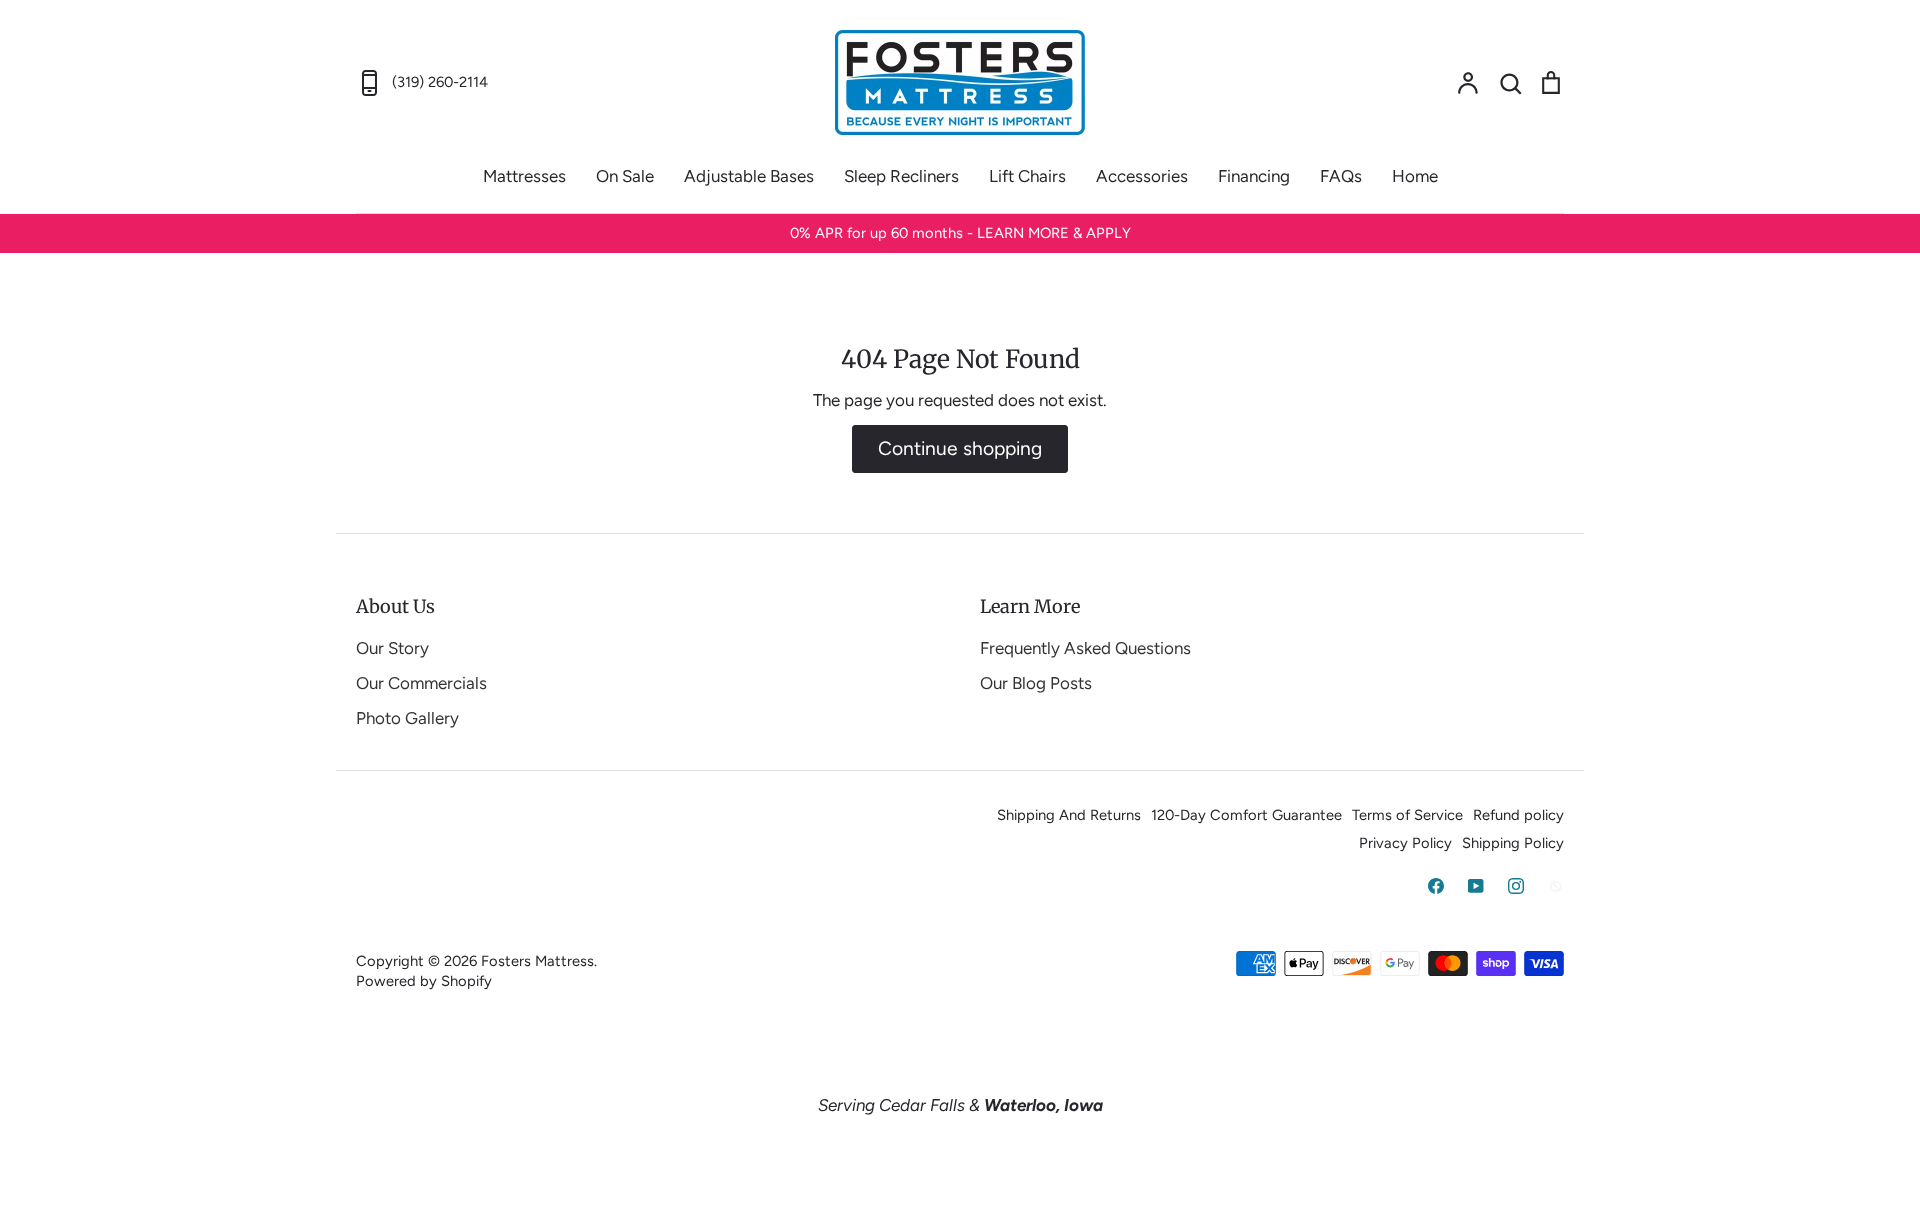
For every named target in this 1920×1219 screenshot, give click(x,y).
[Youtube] (1476, 886)
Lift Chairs (1027, 176)
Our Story (392, 648)
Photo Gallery (407, 718)
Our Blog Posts (1036, 683)
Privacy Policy (1405, 843)
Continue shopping (960, 448)
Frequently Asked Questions (1085, 648)
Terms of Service (1407, 815)
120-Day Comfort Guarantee (1246, 815)
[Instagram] (1516, 886)
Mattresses (524, 176)
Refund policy (1518, 815)
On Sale (625, 176)
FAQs (1341, 176)
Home (1415, 176)
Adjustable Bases (749, 176)
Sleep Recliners (901, 176)
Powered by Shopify (424, 981)
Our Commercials (421, 683)
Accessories (1142, 176)
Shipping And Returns (1069, 815)
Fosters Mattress (537, 961)
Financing (1254, 176)
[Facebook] (1436, 886)
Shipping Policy (1513, 843)
